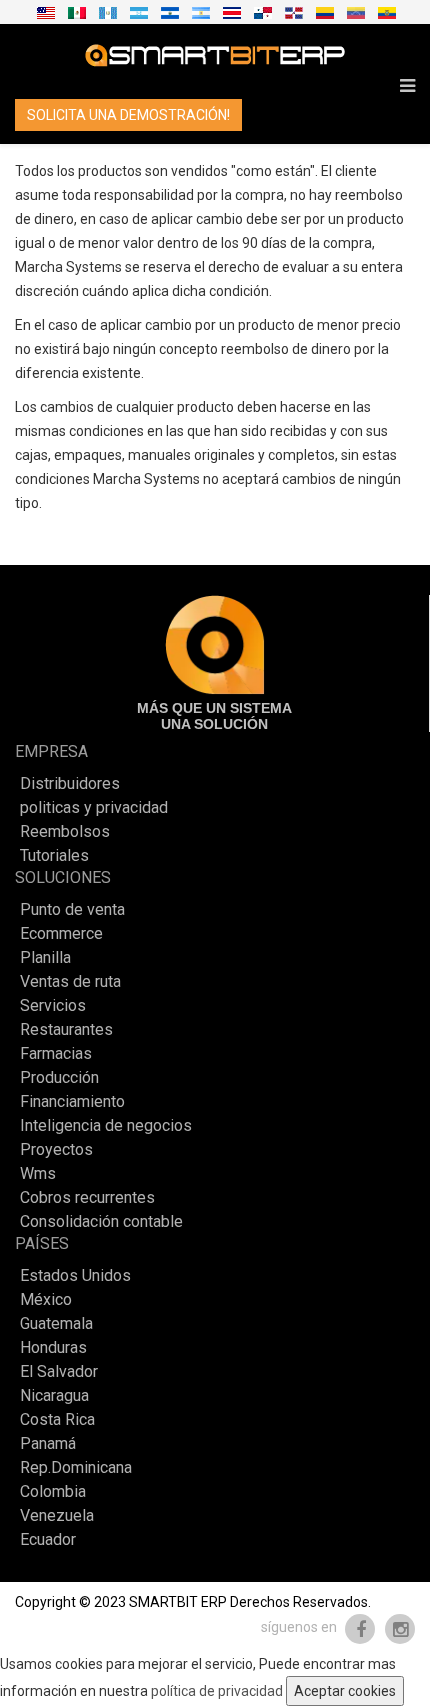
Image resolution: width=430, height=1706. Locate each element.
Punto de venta (72, 910)
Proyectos (56, 1150)
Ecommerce (61, 934)
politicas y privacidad (94, 808)
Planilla (45, 958)
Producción (59, 1078)
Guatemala (56, 1324)
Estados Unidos (75, 1276)
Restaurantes (66, 1030)
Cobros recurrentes (87, 1198)
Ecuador (48, 1540)
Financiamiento (72, 1102)
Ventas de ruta (70, 982)
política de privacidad (217, 1691)
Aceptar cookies (345, 1691)
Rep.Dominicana (76, 1468)
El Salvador (59, 1372)
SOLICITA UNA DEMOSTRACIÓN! (128, 115)
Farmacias (56, 1054)
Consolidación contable (101, 1222)
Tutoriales (54, 856)
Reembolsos (65, 832)
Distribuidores (70, 784)
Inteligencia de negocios (106, 1126)
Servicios (53, 1006)
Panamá (48, 1444)
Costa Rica (57, 1420)
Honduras (53, 1348)
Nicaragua (54, 1396)
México (46, 1300)
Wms (38, 1174)
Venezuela (57, 1516)
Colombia (53, 1492)
